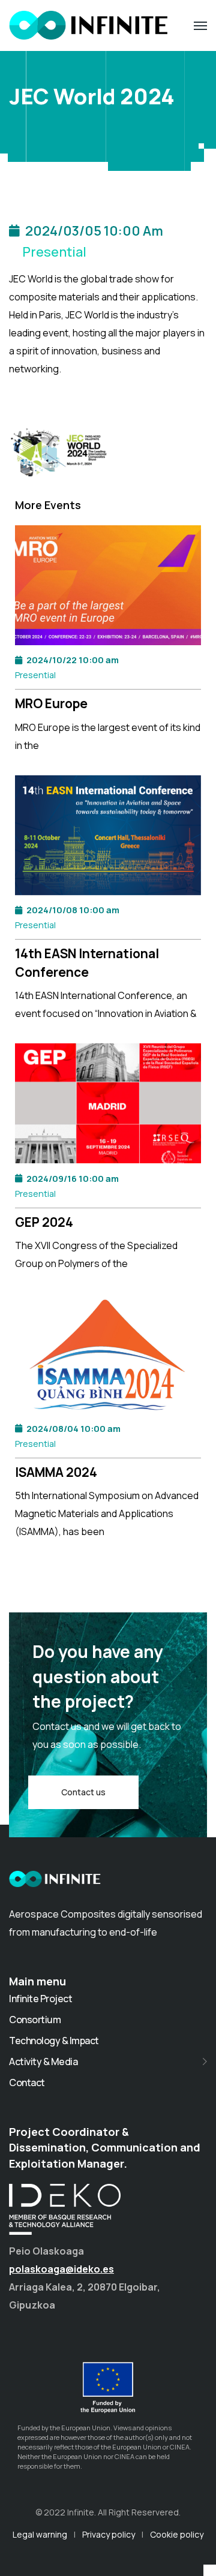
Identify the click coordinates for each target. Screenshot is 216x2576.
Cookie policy (177, 2534)
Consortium (35, 2020)
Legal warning (40, 2534)
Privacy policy (109, 2534)
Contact (27, 2083)
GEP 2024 (44, 1222)
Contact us (83, 1792)
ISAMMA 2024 (56, 1472)
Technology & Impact (54, 2041)
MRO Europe (51, 703)
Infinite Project (40, 1999)
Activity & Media (43, 2062)
